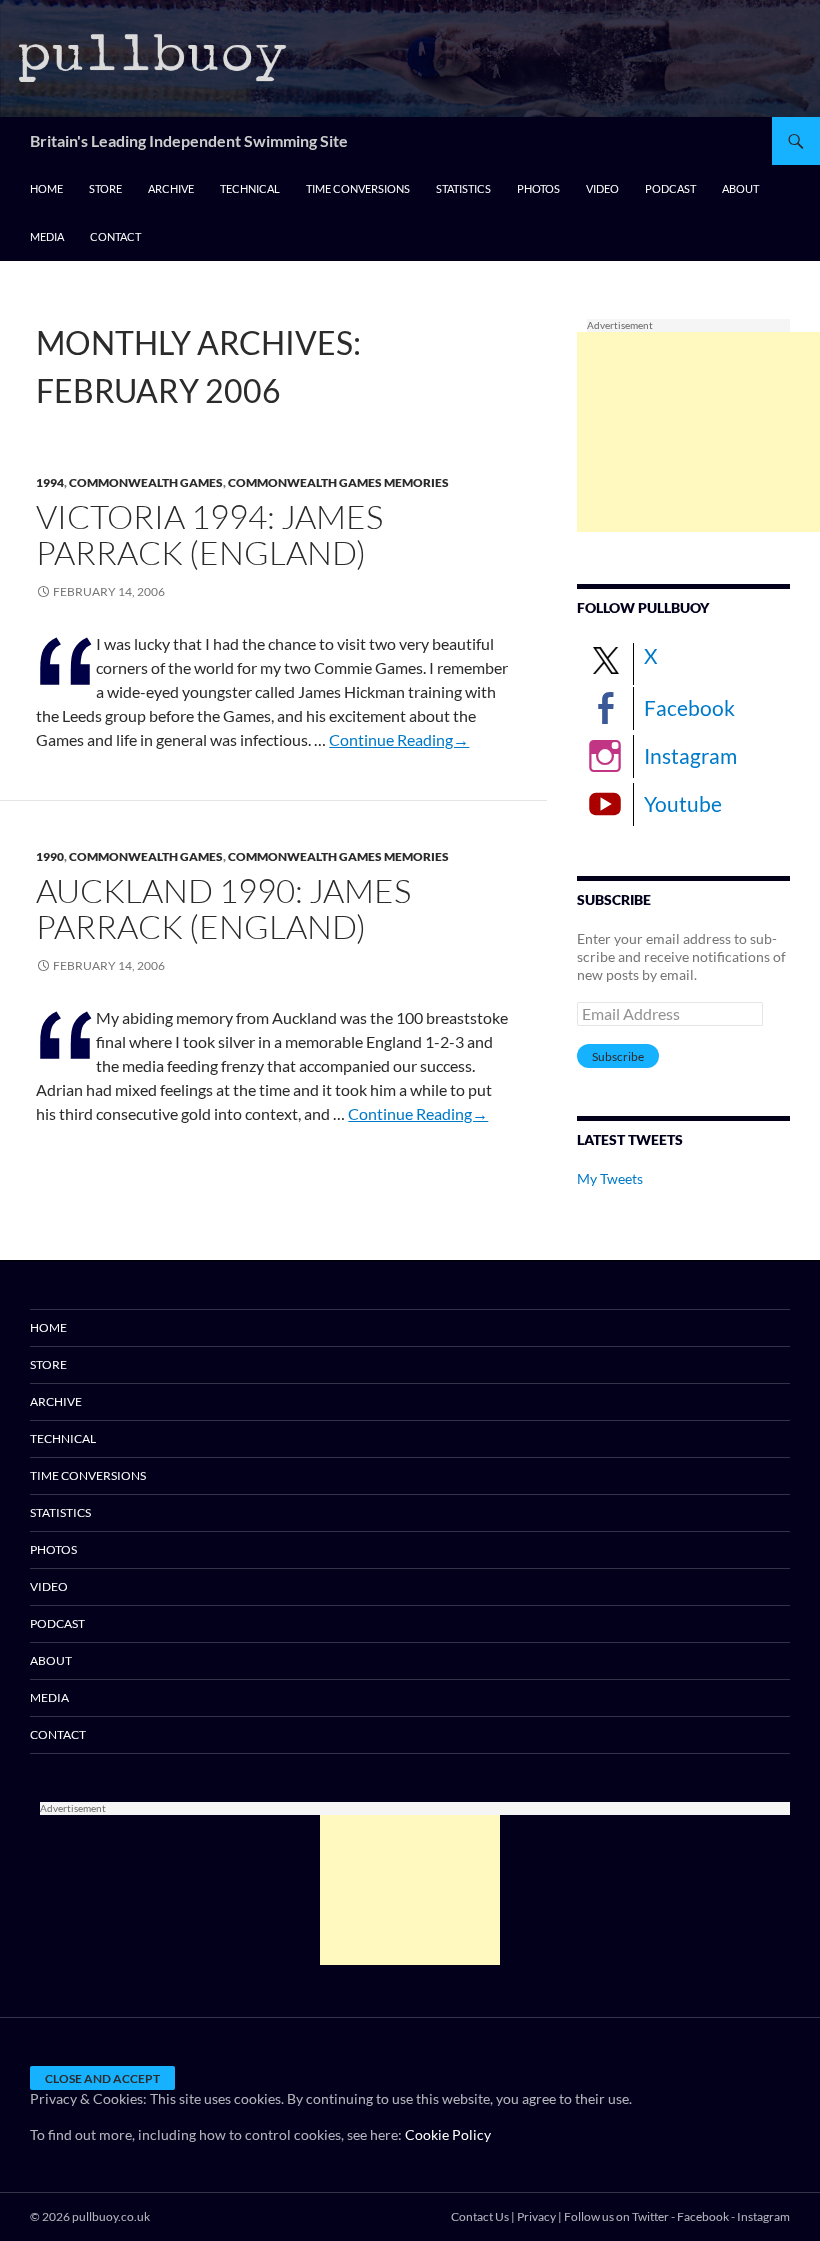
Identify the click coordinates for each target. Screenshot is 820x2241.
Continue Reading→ (399, 739)
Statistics (463, 188)
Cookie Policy (448, 2134)
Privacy (536, 2216)
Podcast (670, 188)
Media (47, 236)
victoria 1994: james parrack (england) (209, 534)
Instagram (690, 755)
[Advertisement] (698, 432)
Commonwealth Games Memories (338, 482)
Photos (538, 188)
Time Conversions (358, 188)
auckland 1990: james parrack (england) (223, 908)
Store (105, 188)
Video (602, 188)
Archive (171, 188)
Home (46, 188)
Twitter (650, 2216)
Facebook (689, 707)
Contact (115, 236)
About (740, 188)
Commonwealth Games (146, 482)
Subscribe (618, 1056)
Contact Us (480, 2216)
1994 (50, 482)
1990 (50, 856)
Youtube (683, 803)
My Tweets (610, 1178)
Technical (250, 188)
